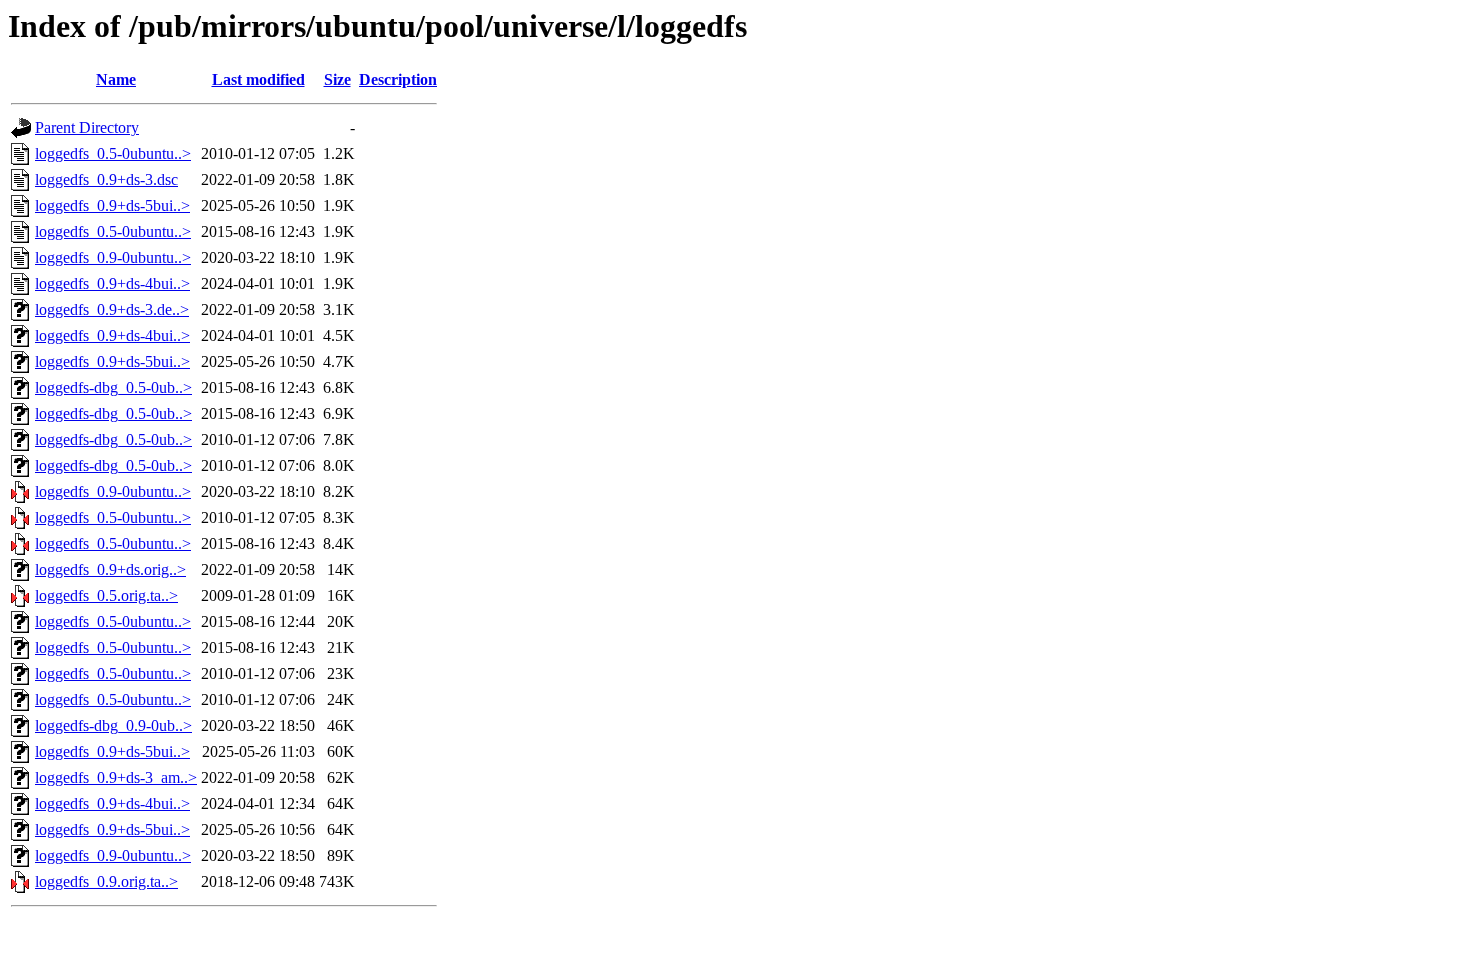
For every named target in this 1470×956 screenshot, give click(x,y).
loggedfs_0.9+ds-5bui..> (112, 205)
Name (116, 79)
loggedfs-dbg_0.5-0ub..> (113, 387)
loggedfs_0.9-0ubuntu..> (113, 257)
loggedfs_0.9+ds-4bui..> (112, 283)
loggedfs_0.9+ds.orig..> (110, 569)
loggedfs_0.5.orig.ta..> (106, 595)
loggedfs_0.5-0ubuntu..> (113, 153)
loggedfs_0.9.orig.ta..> (106, 881)
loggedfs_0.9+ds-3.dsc (106, 179)
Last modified (258, 79)
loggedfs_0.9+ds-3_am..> (116, 777)
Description (398, 79)
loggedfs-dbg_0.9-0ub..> (113, 725)
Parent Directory (87, 127)
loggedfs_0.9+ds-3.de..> (112, 309)
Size (337, 79)
